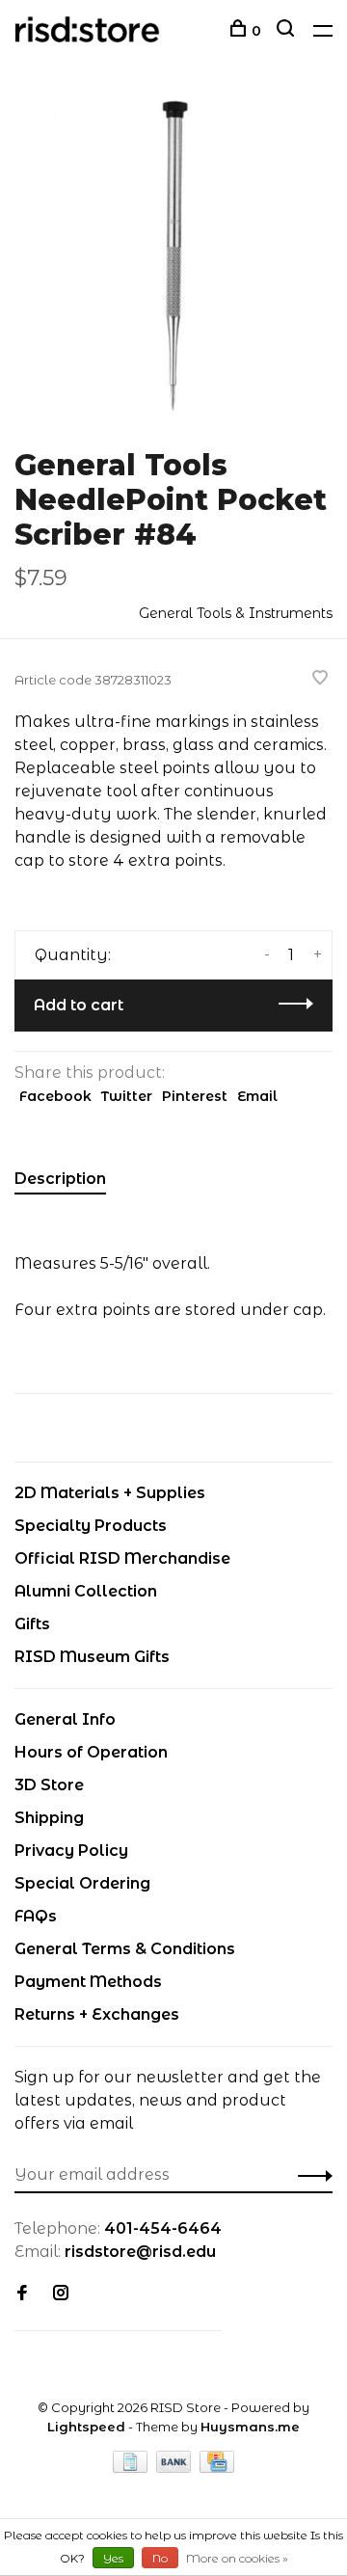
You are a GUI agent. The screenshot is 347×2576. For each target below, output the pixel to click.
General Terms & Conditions (125, 1949)
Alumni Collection (86, 1591)
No (160, 2558)
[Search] (288, 31)
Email (257, 1096)
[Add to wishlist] (320, 679)
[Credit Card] (217, 2468)
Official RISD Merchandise (122, 1558)
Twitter (127, 1096)
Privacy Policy (71, 1851)
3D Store (49, 1785)
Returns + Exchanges (97, 2014)
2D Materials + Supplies (110, 1493)
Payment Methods (88, 1982)
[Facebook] (22, 2294)
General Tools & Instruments (236, 613)
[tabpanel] (173, 255)
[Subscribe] (310, 2175)
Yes (113, 2558)
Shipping (49, 1818)
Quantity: (73, 955)
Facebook (55, 1096)
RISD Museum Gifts (92, 1657)
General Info (65, 1719)
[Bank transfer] (176, 2468)
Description (60, 1179)
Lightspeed (86, 2427)
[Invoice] (132, 2468)
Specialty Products (91, 1526)
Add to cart (79, 1005)
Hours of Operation (91, 1752)
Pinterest (195, 1096)
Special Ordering (82, 1883)
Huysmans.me (250, 2427)
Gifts (32, 1624)
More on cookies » (237, 2558)
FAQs (36, 1916)
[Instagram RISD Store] (61, 2294)
